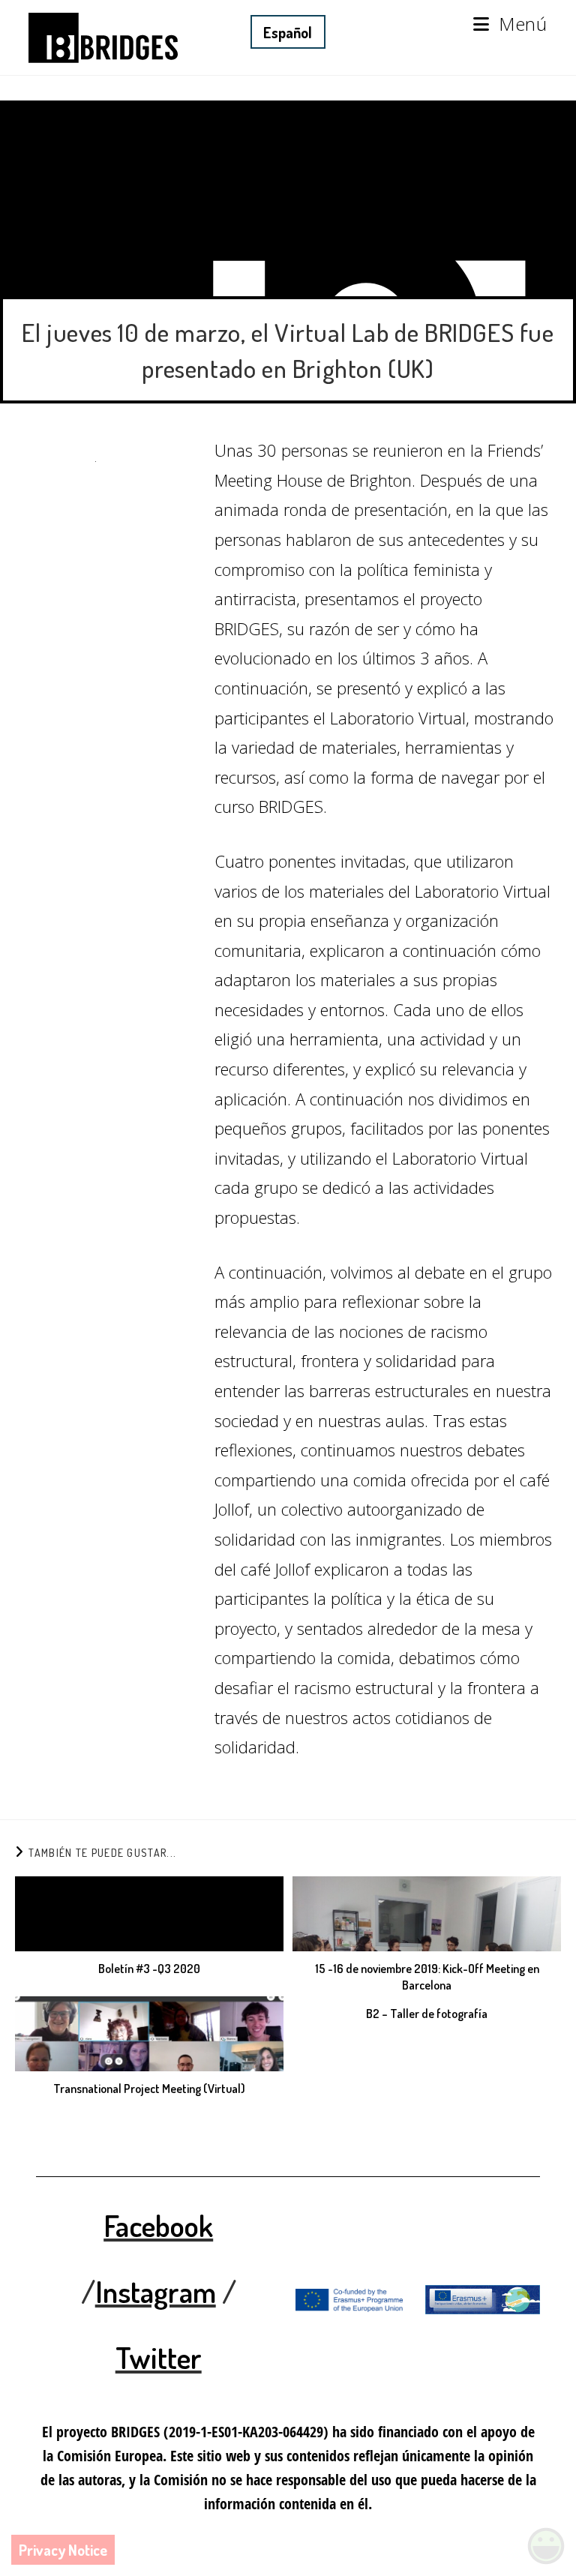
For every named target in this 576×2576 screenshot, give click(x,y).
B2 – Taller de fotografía (427, 2014)
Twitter (159, 2357)
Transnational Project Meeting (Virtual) (149, 2089)
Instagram (156, 2291)
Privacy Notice (63, 2550)
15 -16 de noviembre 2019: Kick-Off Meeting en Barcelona (427, 1977)
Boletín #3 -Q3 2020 (149, 1969)
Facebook (158, 2225)
